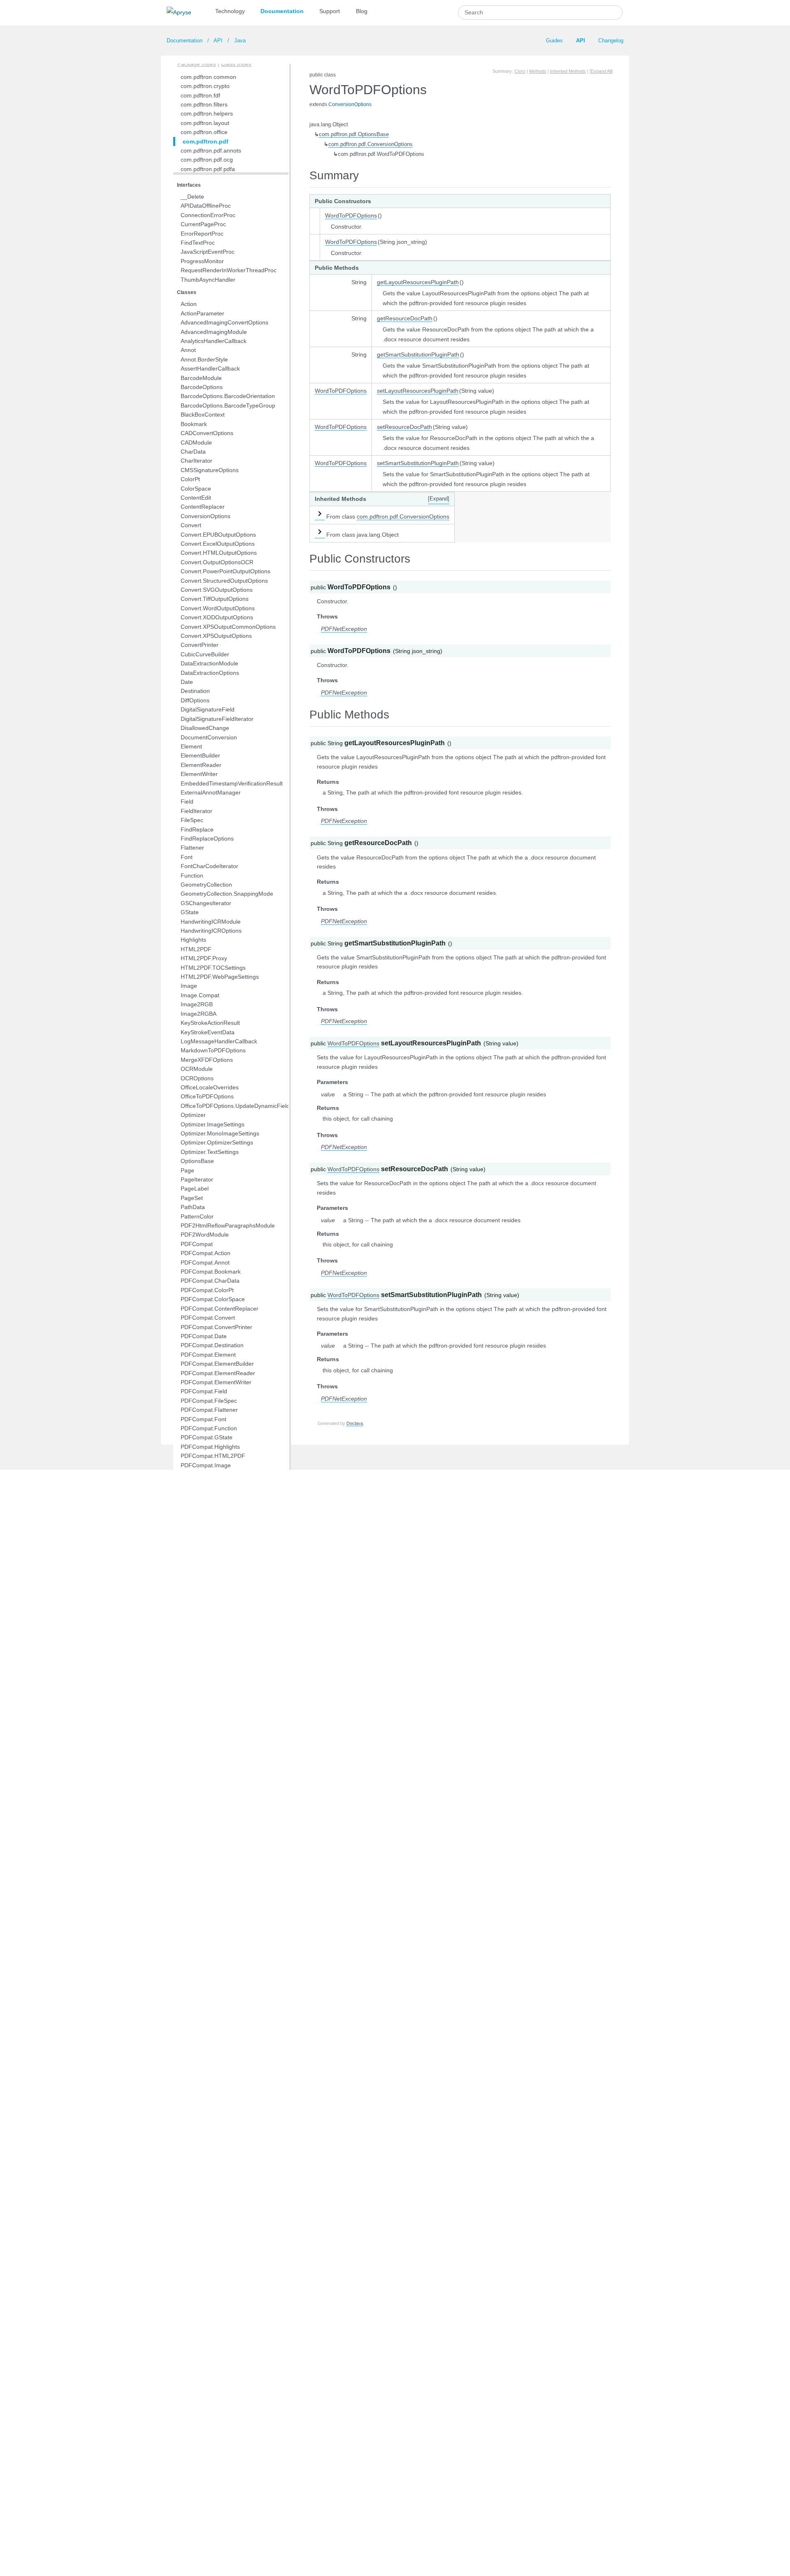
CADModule (196, 442)
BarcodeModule (201, 378)
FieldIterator (196, 811)
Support (330, 11)
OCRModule (197, 1069)
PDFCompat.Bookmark (211, 1272)
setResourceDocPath (404, 427)
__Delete (192, 197)
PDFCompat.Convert (208, 1318)
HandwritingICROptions (211, 931)
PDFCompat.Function (209, 1428)
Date (187, 682)
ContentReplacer (203, 507)
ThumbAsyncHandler (208, 280)
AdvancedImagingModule (214, 332)
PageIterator (197, 1179)
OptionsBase (197, 1161)
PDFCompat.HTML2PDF (213, 1456)
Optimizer (193, 1115)
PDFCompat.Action (206, 1253)
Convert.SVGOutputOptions (217, 590)
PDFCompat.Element (208, 1355)
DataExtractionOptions (210, 673)
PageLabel (195, 1188)
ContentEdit (196, 498)
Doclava (355, 1423)
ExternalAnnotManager (211, 792)
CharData (193, 452)
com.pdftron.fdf (200, 95)
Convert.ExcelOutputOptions (218, 544)
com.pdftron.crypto (205, 86)
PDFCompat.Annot (205, 1263)
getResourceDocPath (405, 318)
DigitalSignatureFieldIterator (217, 719)
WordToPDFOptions (351, 215)
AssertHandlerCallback (210, 368)
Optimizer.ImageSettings (213, 1124)
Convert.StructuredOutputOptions (224, 581)
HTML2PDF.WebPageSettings (220, 977)
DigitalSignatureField (208, 709)
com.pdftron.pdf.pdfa (208, 169)
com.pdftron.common (208, 77)
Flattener (192, 848)
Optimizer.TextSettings (210, 1152)
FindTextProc (198, 243)
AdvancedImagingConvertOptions (224, 322)
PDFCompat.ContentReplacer (220, 1309)
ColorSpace (196, 489)
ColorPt (190, 479)
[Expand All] (601, 71)
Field (187, 802)
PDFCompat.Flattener (209, 1410)
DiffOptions (195, 700)
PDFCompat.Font (203, 1419)
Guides (554, 41)
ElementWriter (199, 774)
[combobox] (540, 13)
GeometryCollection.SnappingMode (227, 894)
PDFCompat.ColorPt (207, 1290)
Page (187, 1170)
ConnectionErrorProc (208, 215)
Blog (362, 11)
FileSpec (192, 820)
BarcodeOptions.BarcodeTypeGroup (228, 405)
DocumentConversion (209, 737)
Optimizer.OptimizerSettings (217, 1142)
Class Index (236, 64)
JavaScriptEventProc (208, 252)
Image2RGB (197, 1004)
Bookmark (194, 424)
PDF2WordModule (205, 1235)
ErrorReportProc (202, 234)
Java (239, 41)
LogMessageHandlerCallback (219, 1041)
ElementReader (201, 765)
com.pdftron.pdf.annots (211, 151)
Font (187, 857)
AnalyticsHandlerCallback (214, 341)
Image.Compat (200, 995)
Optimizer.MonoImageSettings (220, 1133)
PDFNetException (344, 629)
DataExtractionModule (209, 663)
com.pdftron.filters (204, 104)
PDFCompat (197, 1244)
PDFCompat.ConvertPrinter (216, 1327)
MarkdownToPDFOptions (213, 1050)
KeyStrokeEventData (208, 1032)
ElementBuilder (200, 755)
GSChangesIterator (206, 903)
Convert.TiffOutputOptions (215, 599)
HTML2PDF (196, 949)
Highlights (193, 940)
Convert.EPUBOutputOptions (218, 535)
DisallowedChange (205, 728)
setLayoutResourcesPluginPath (418, 391)
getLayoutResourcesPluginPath (418, 282)
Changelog (611, 41)
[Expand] (439, 499)
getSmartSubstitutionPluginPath (418, 354)
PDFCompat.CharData (210, 1281)
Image (189, 986)
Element (191, 746)
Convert (191, 525)
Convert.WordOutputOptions (218, 608)
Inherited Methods (568, 71)
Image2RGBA (199, 1014)
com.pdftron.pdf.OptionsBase (354, 134)
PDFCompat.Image (206, 1465)
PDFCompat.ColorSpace (213, 1299)
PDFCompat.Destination (212, 1345)
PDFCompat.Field (204, 1391)
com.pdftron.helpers (207, 114)
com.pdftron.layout (205, 123)
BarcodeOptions (202, 387)
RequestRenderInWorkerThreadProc (229, 270)
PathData (193, 1207)
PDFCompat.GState (207, 1437)
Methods (538, 71)
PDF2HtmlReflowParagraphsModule (228, 1225)
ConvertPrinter (200, 645)
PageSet (192, 1198)
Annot (188, 350)
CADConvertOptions (207, 433)
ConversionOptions (206, 516)
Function (192, 876)
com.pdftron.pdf (206, 141)
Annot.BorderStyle (204, 359)
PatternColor (197, 1216)
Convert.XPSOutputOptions (216, 636)
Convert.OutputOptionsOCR (217, 562)
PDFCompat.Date (204, 1336)
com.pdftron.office (204, 132)
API (218, 41)
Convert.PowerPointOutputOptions (225, 571)
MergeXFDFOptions (207, 1060)
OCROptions (197, 1078)
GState (190, 912)
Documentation (282, 11)
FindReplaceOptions (207, 839)
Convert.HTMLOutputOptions (219, 553)
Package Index (197, 64)
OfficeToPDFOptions (207, 1096)
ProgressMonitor (202, 261)
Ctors (520, 71)
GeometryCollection (206, 885)
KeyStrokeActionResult (210, 1023)
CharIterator (196, 461)
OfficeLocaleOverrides (210, 1087)
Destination (195, 691)
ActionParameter (202, 313)
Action (189, 304)
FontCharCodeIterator (209, 866)
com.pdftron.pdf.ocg (207, 160)
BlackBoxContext (203, 415)
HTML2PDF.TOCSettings (213, 968)
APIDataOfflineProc (206, 206)
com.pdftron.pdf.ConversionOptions (371, 144)
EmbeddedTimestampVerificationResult (232, 783)
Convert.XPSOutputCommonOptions (228, 627)
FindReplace (197, 829)
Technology (230, 11)
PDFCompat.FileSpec (209, 1401)
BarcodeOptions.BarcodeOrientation (228, 396)
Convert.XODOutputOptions (217, 617)
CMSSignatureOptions (210, 470)
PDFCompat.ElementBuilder (217, 1364)
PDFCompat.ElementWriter (216, 1382)
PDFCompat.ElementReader (218, 1373)
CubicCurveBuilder (205, 654)
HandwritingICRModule (211, 922)
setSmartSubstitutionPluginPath (418, 463)
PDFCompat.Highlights (210, 1447)
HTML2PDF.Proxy (204, 958)
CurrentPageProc (203, 224)
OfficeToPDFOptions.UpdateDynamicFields (237, 1106)
